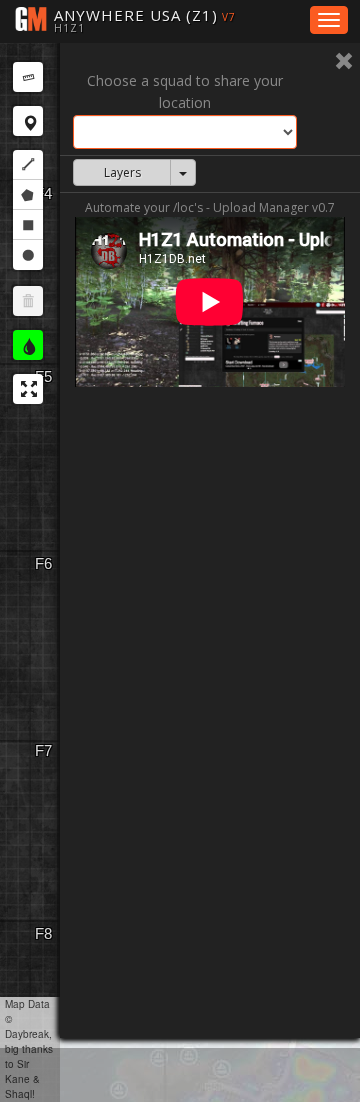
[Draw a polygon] (28, 195)
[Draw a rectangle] (28, 225)
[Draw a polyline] (28, 165)
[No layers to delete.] (28, 301)
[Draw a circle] (28, 255)
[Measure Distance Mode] (28, 77)
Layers (122, 172)
